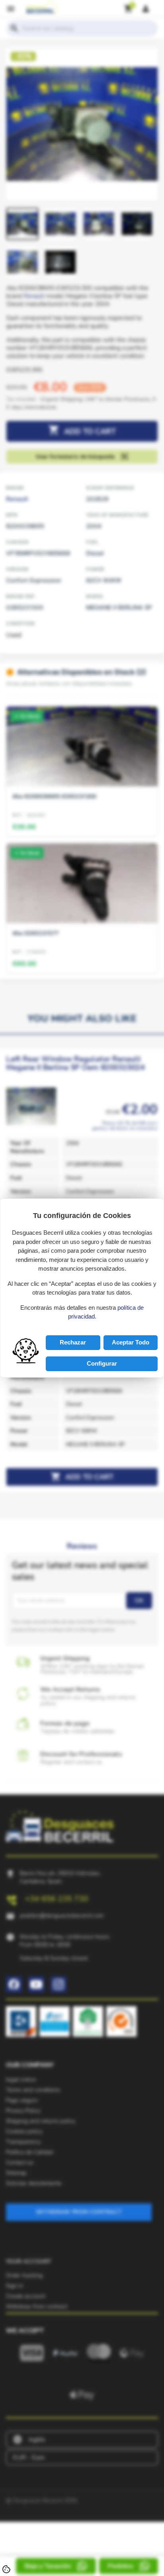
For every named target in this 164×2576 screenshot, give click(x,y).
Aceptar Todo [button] (131, 1342)
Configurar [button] (102, 1363)
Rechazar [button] (73, 1342)
